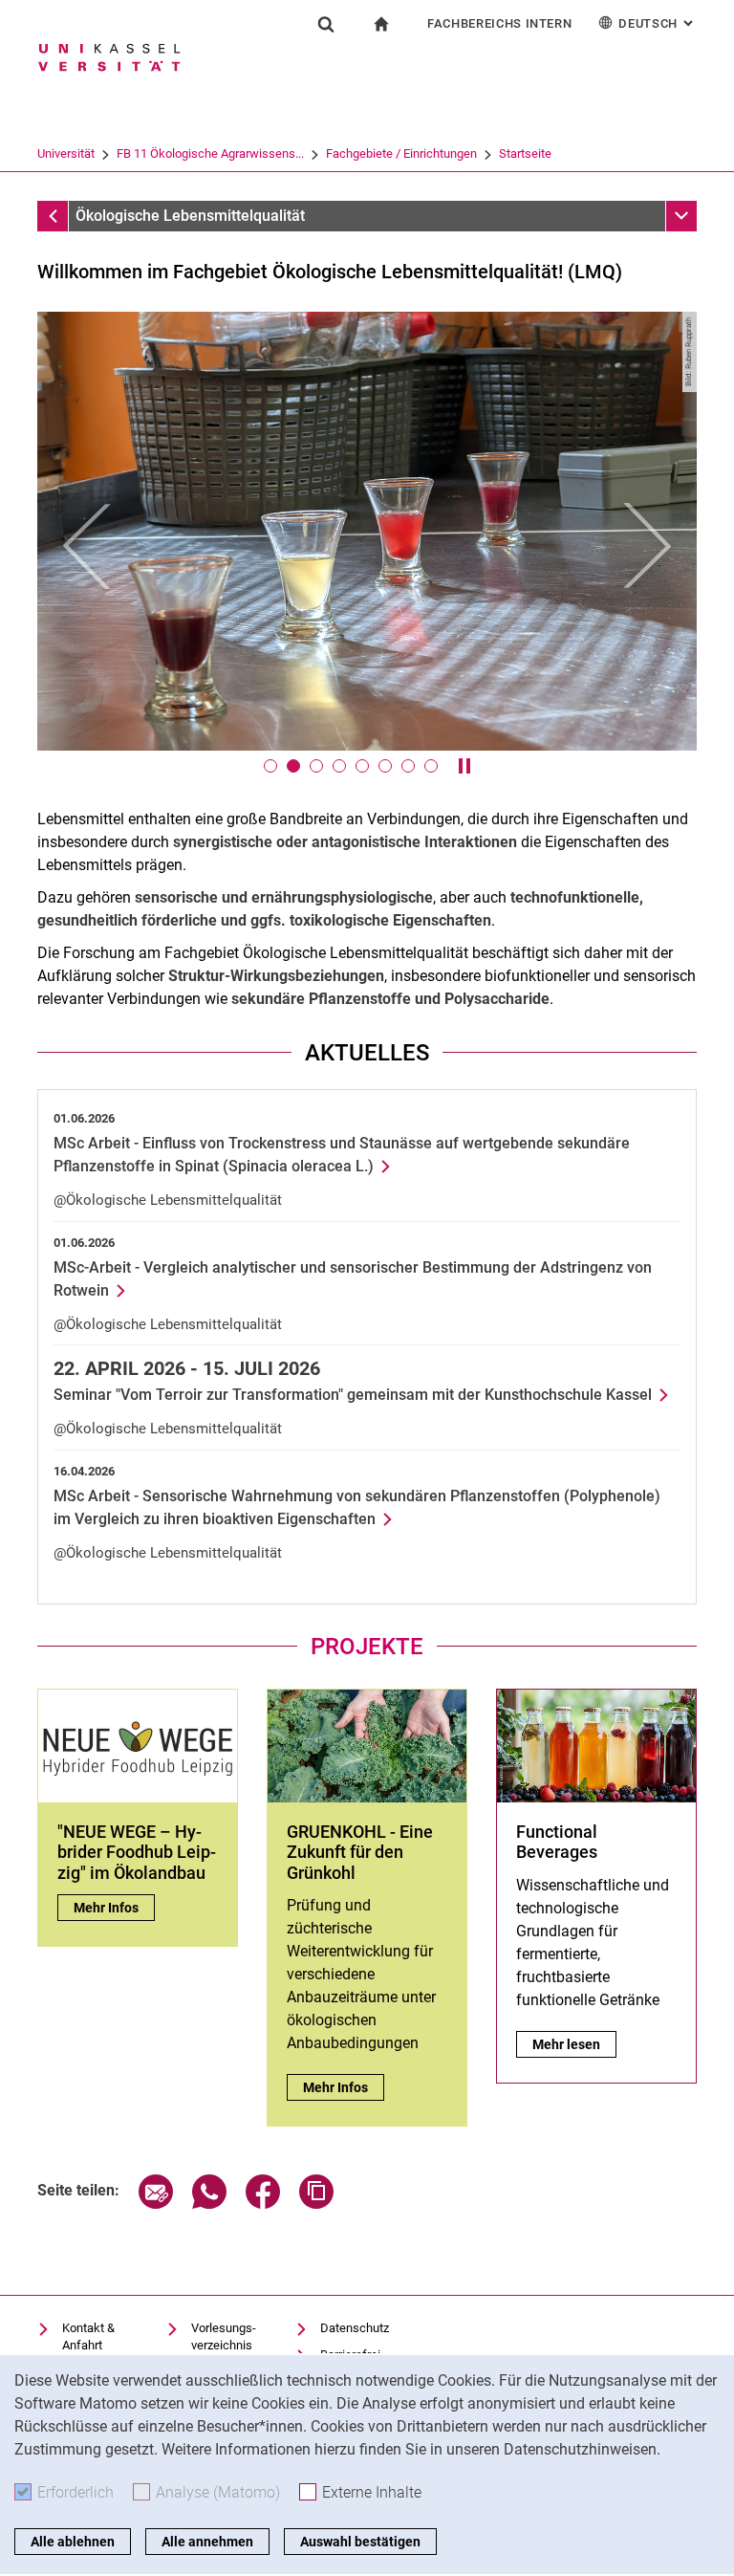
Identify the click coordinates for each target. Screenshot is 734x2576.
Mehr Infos (114, 1908)
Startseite (525, 153)
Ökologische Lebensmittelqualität (190, 216)
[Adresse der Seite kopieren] (316, 2204)
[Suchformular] (326, 24)
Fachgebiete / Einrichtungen (401, 153)
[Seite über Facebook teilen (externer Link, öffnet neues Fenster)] (263, 2204)
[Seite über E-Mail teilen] (156, 2204)
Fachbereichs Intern (499, 23)
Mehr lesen (574, 2044)
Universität (66, 153)
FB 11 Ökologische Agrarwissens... (210, 153)
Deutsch (658, 23)
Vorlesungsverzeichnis (224, 2336)
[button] (87, 546)
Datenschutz (355, 2328)
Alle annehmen (207, 2542)
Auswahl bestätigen (360, 2542)
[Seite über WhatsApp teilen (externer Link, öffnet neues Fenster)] (209, 2204)
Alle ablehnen (73, 2542)
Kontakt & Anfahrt (88, 2336)
